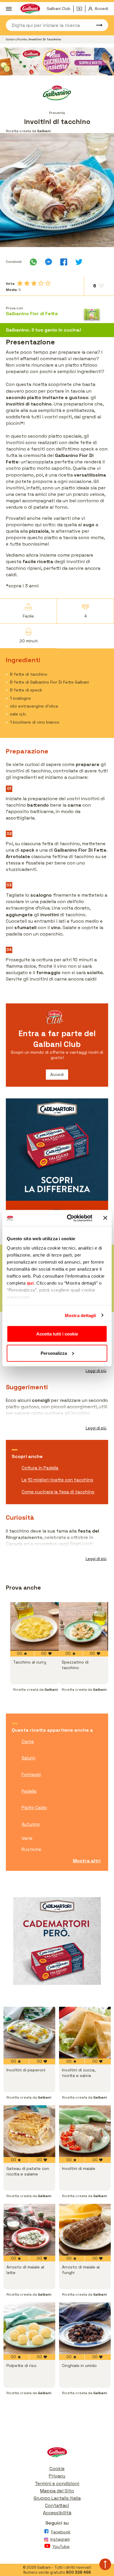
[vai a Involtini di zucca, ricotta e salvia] (85, 2033)
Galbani (11, 39)
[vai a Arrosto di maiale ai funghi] (85, 2230)
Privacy (57, 2476)
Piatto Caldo (34, 1808)
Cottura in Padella (40, 1468)
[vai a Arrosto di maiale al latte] (29, 2230)
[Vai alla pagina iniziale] (57, 2454)
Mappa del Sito (57, 2491)
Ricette (23, 39)
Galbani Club (59, 8)
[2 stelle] (27, 283)
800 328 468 (78, 2572)
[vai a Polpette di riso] (29, 2328)
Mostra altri (87, 1861)
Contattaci (57, 2505)
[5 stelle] (48, 283)
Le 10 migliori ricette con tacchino (57, 1480)
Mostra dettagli (81, 1315)
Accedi (57, 1074)
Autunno (31, 1824)
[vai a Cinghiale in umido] (85, 2328)
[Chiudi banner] (105, 1218)
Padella (29, 1791)
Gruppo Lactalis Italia (57, 2498)
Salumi (28, 1758)
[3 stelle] (34, 283)
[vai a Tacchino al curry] (34, 1626)
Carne (28, 1741)
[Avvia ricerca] (96, 25)
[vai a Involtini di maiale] (85, 2131)
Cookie (57, 2469)
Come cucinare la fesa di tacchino (58, 1492)
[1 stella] (20, 283)
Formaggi (31, 1774)
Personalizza (54, 1353)
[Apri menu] (9, 9)
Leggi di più (96, 1371)
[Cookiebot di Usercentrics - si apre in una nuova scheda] (69, 1218)
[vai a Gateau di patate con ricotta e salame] (29, 2131)
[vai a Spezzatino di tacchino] (83, 1626)
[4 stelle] (41, 283)
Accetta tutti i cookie (57, 1334)
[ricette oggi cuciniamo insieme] (57, 61)
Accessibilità (57, 2513)
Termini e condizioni (57, 2483)
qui (30, 1283)
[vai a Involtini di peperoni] (29, 2033)
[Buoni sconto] (81, 9)
